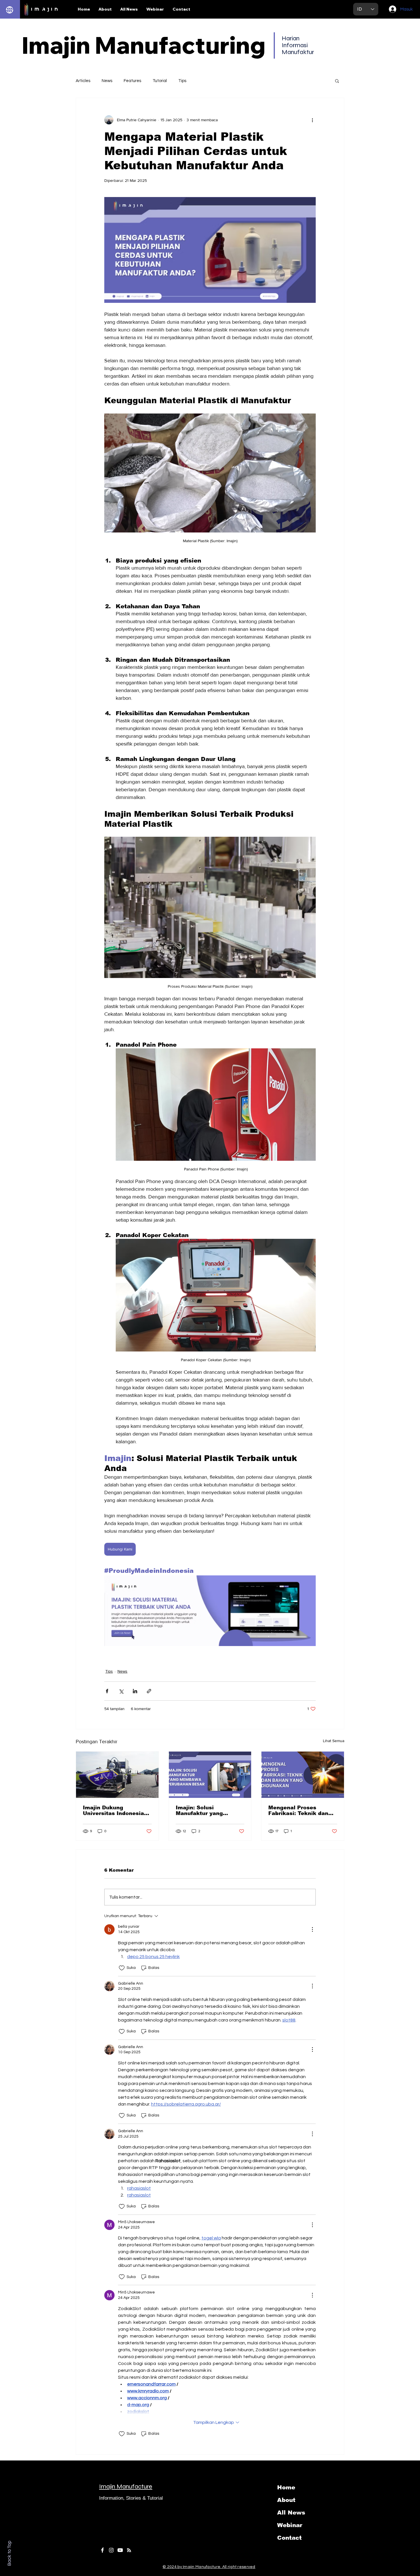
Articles (83, 81)
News (107, 81)
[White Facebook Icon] (102, 2550)
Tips (182, 81)
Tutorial (160, 81)
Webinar (290, 2525)
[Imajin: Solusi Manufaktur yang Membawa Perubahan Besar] (210, 1775)
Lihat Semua (334, 1741)
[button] (337, 81)
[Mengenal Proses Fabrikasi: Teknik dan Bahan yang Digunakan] (303, 1775)
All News (291, 2513)
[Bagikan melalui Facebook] (107, 1691)
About (286, 2500)
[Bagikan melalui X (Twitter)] (121, 1691)
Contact (289, 2538)
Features (132, 81)
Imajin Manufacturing (144, 45)
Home (286, 2487)
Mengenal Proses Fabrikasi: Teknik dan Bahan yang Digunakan (300, 1810)
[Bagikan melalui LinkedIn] (135, 1691)
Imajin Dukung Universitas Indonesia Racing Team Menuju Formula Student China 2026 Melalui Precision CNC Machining (115, 1810)
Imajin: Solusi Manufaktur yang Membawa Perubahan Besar (206, 1810)
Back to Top (9, 2553)
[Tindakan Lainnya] (312, 1929)
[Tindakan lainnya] (312, 120)
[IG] (111, 2550)
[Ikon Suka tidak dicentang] (122, 1968)
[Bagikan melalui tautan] (149, 1691)
